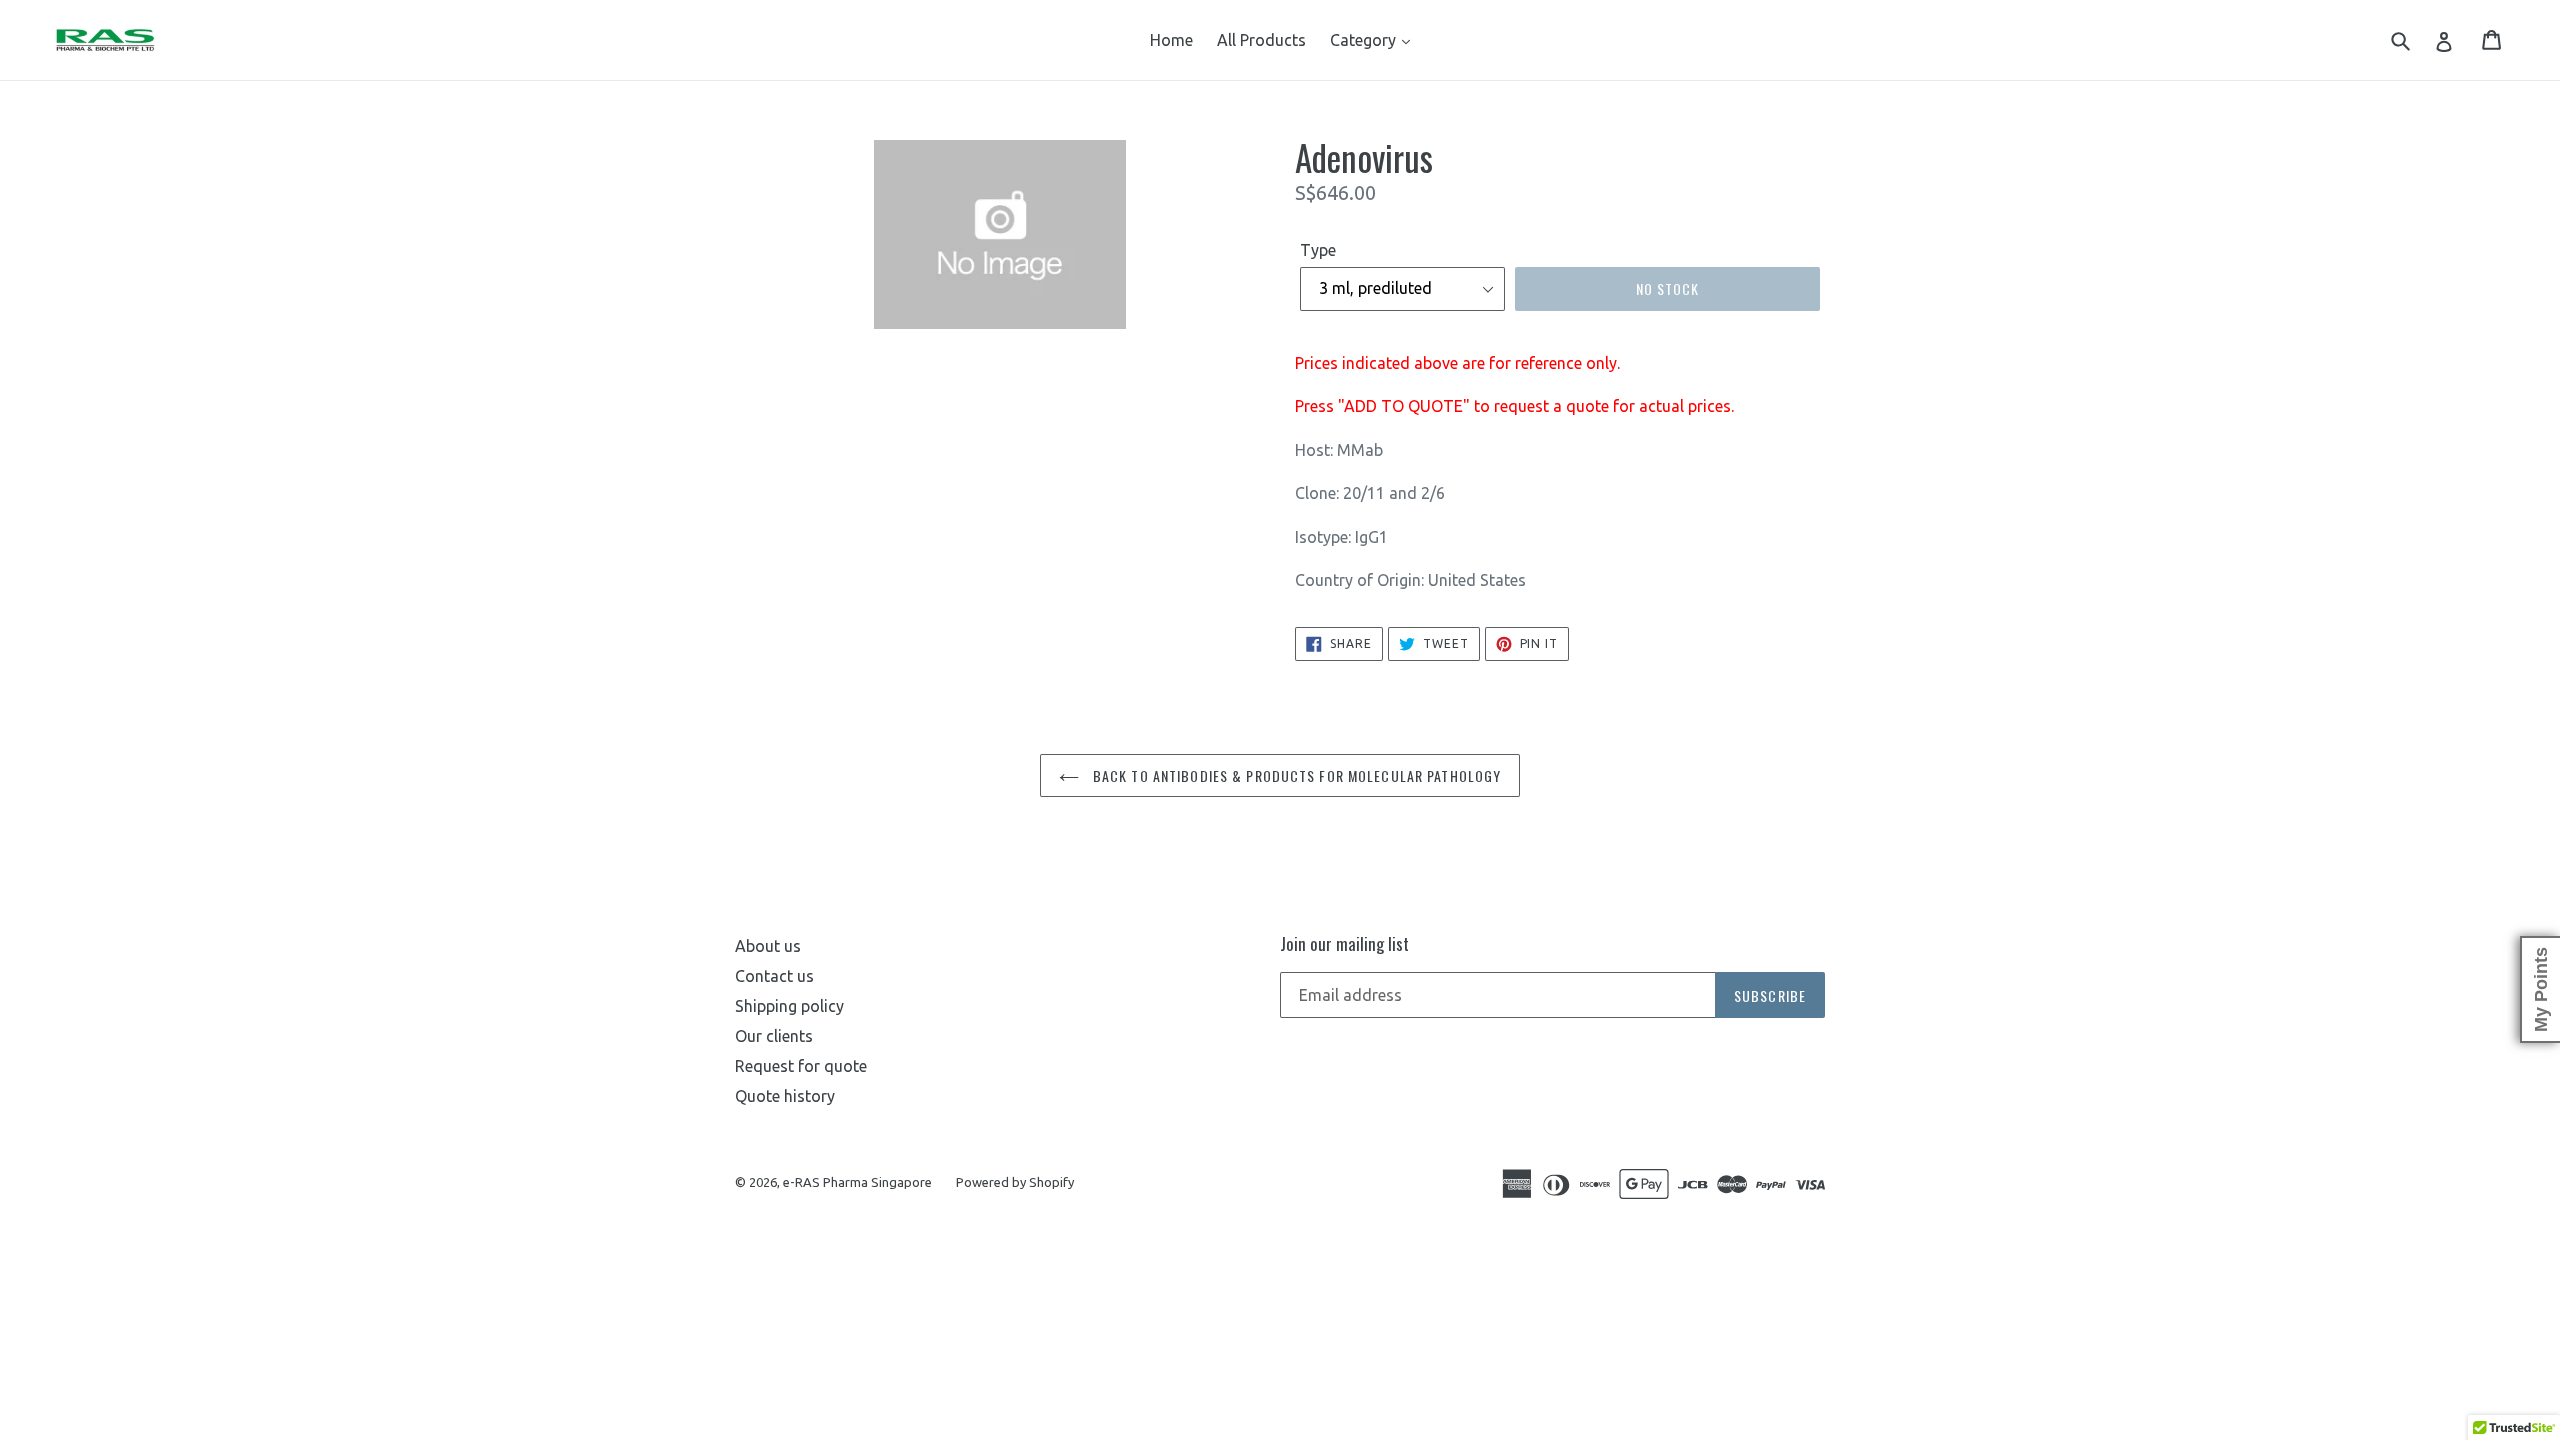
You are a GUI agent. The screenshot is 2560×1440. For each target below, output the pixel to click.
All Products (1261, 40)
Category (1365, 40)
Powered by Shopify (1015, 1182)
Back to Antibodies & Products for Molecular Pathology (1295, 775)
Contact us (774, 976)
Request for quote (801, 1066)
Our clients (774, 1036)
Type (1318, 250)
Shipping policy (789, 1006)
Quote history (785, 1096)
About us (768, 946)
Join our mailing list (1344, 944)
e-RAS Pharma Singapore (857, 1182)
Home (1171, 40)
